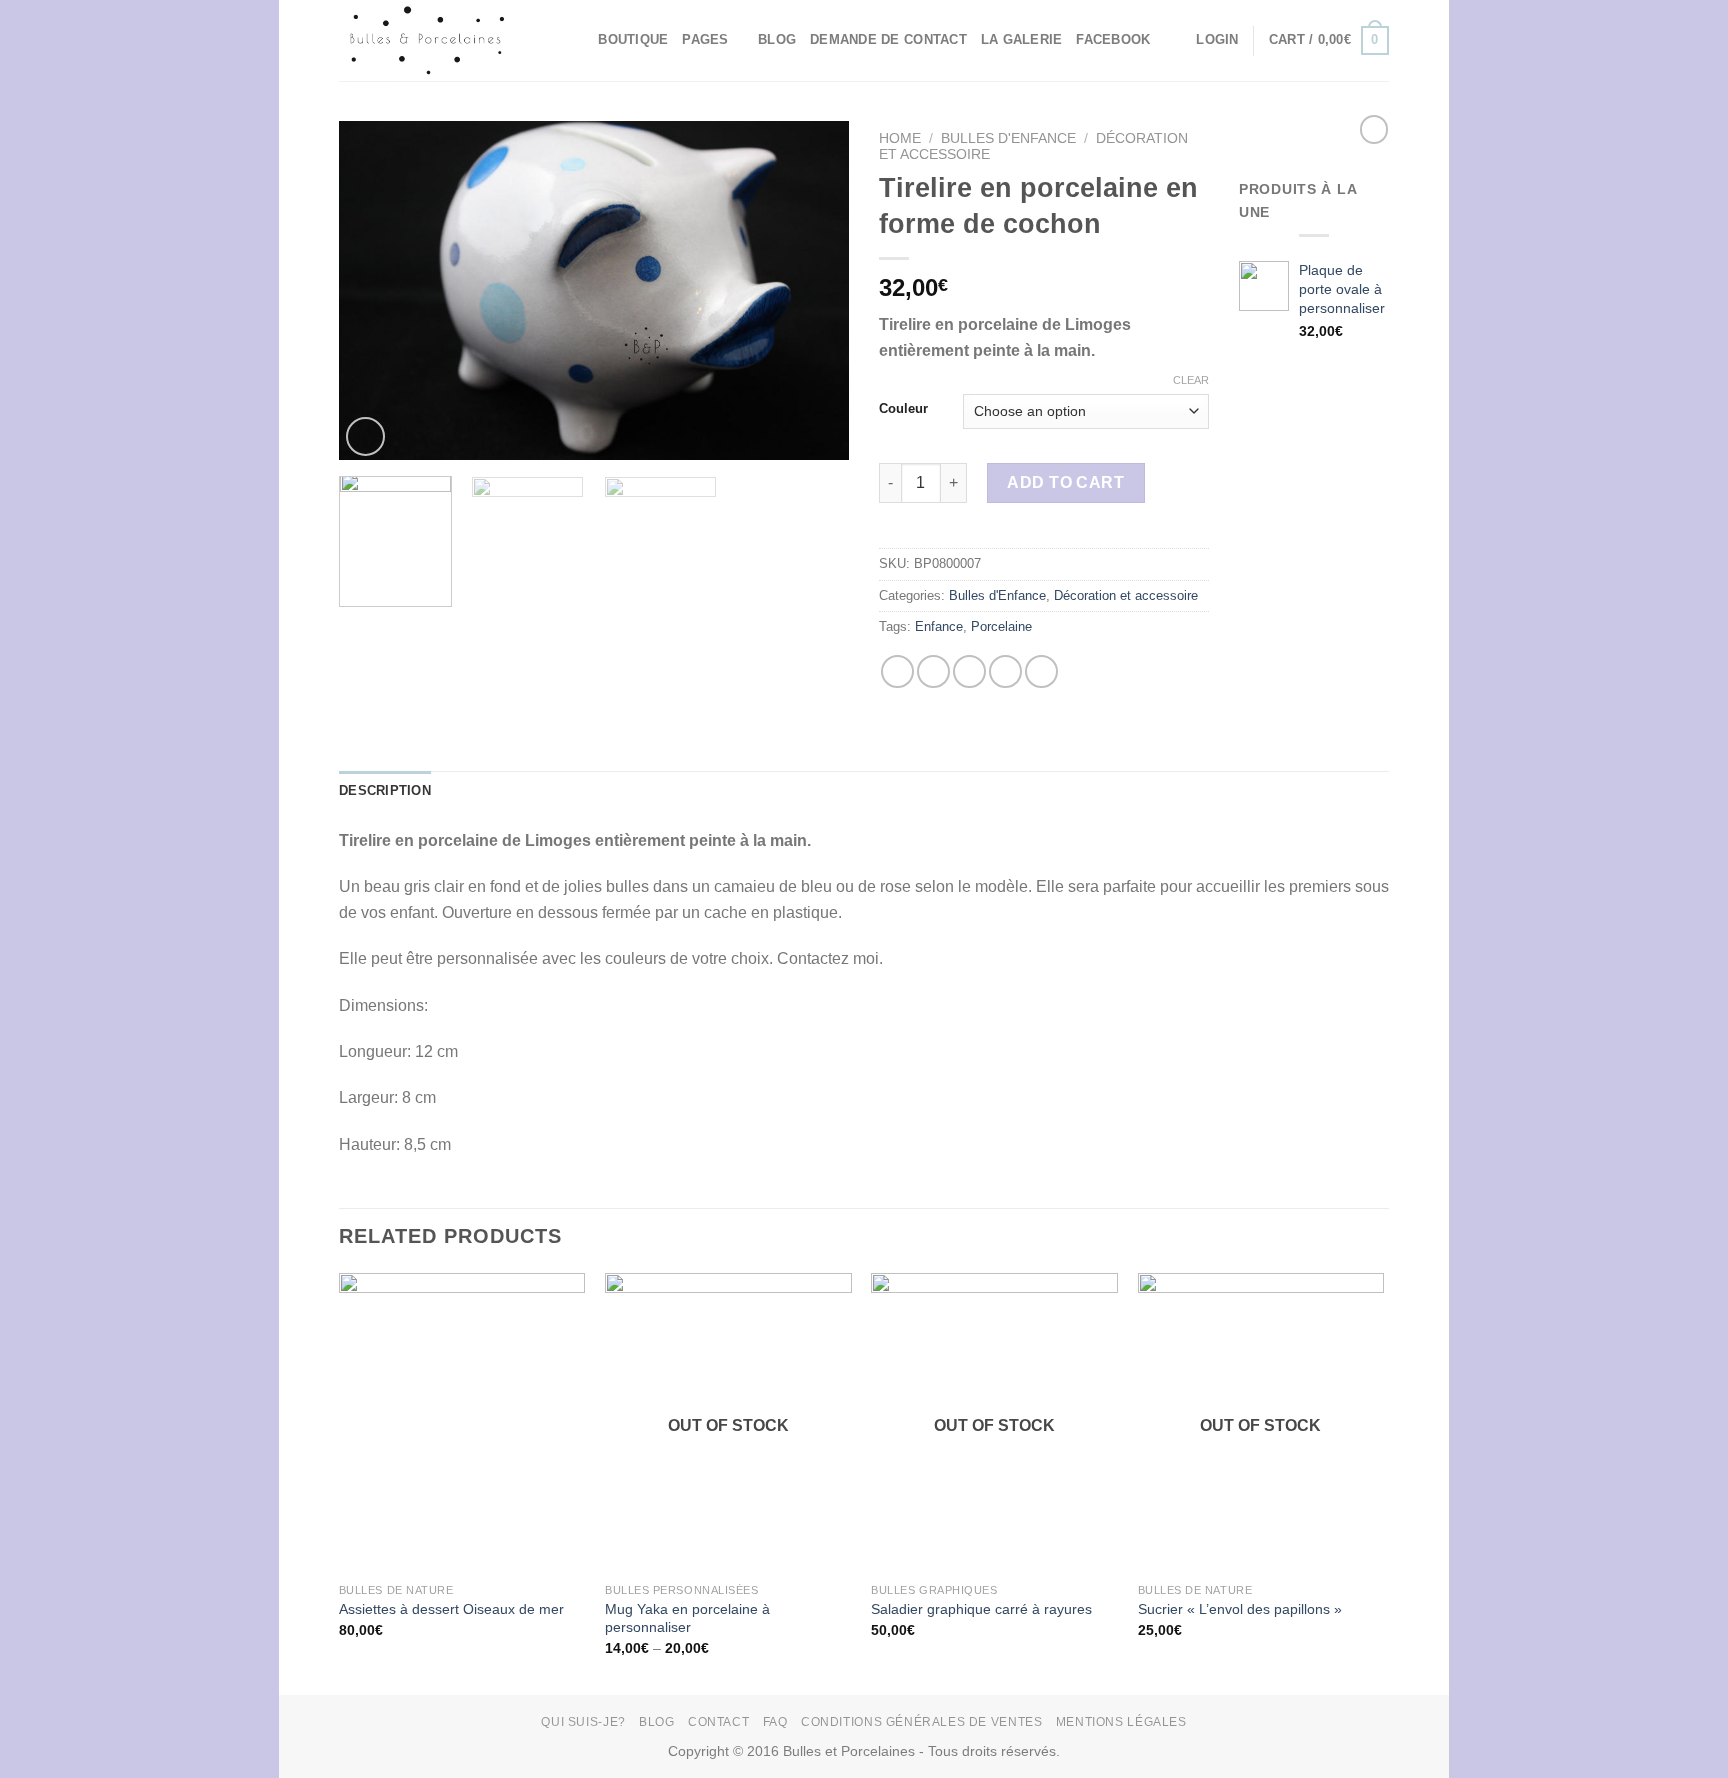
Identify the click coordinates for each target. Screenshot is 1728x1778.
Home (900, 138)
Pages (705, 39)
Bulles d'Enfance (1008, 138)
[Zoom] (365, 436)
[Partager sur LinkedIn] (1041, 671)
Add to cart (1065, 482)
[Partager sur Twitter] (933, 671)
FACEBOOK (1113, 39)
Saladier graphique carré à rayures (981, 1609)
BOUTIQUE (633, 39)
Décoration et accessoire (1126, 595)
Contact (718, 1722)
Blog (777, 39)
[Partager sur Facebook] (897, 671)
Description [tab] (385, 790)
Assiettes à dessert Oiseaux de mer (451, 1609)
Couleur (903, 409)
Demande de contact (888, 39)
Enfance (939, 626)
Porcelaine (1001, 626)
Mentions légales (1121, 1722)
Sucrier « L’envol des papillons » (1240, 1609)
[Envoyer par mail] (969, 671)
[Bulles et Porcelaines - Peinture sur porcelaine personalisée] (439, 40)
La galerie (1022, 39)
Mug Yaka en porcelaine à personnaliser (687, 1618)
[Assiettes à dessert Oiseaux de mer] (462, 1423)
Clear (1191, 380)
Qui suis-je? (583, 1722)
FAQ (775, 1722)
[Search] (576, 40)
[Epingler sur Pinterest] (1005, 671)
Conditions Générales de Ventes (921, 1722)
